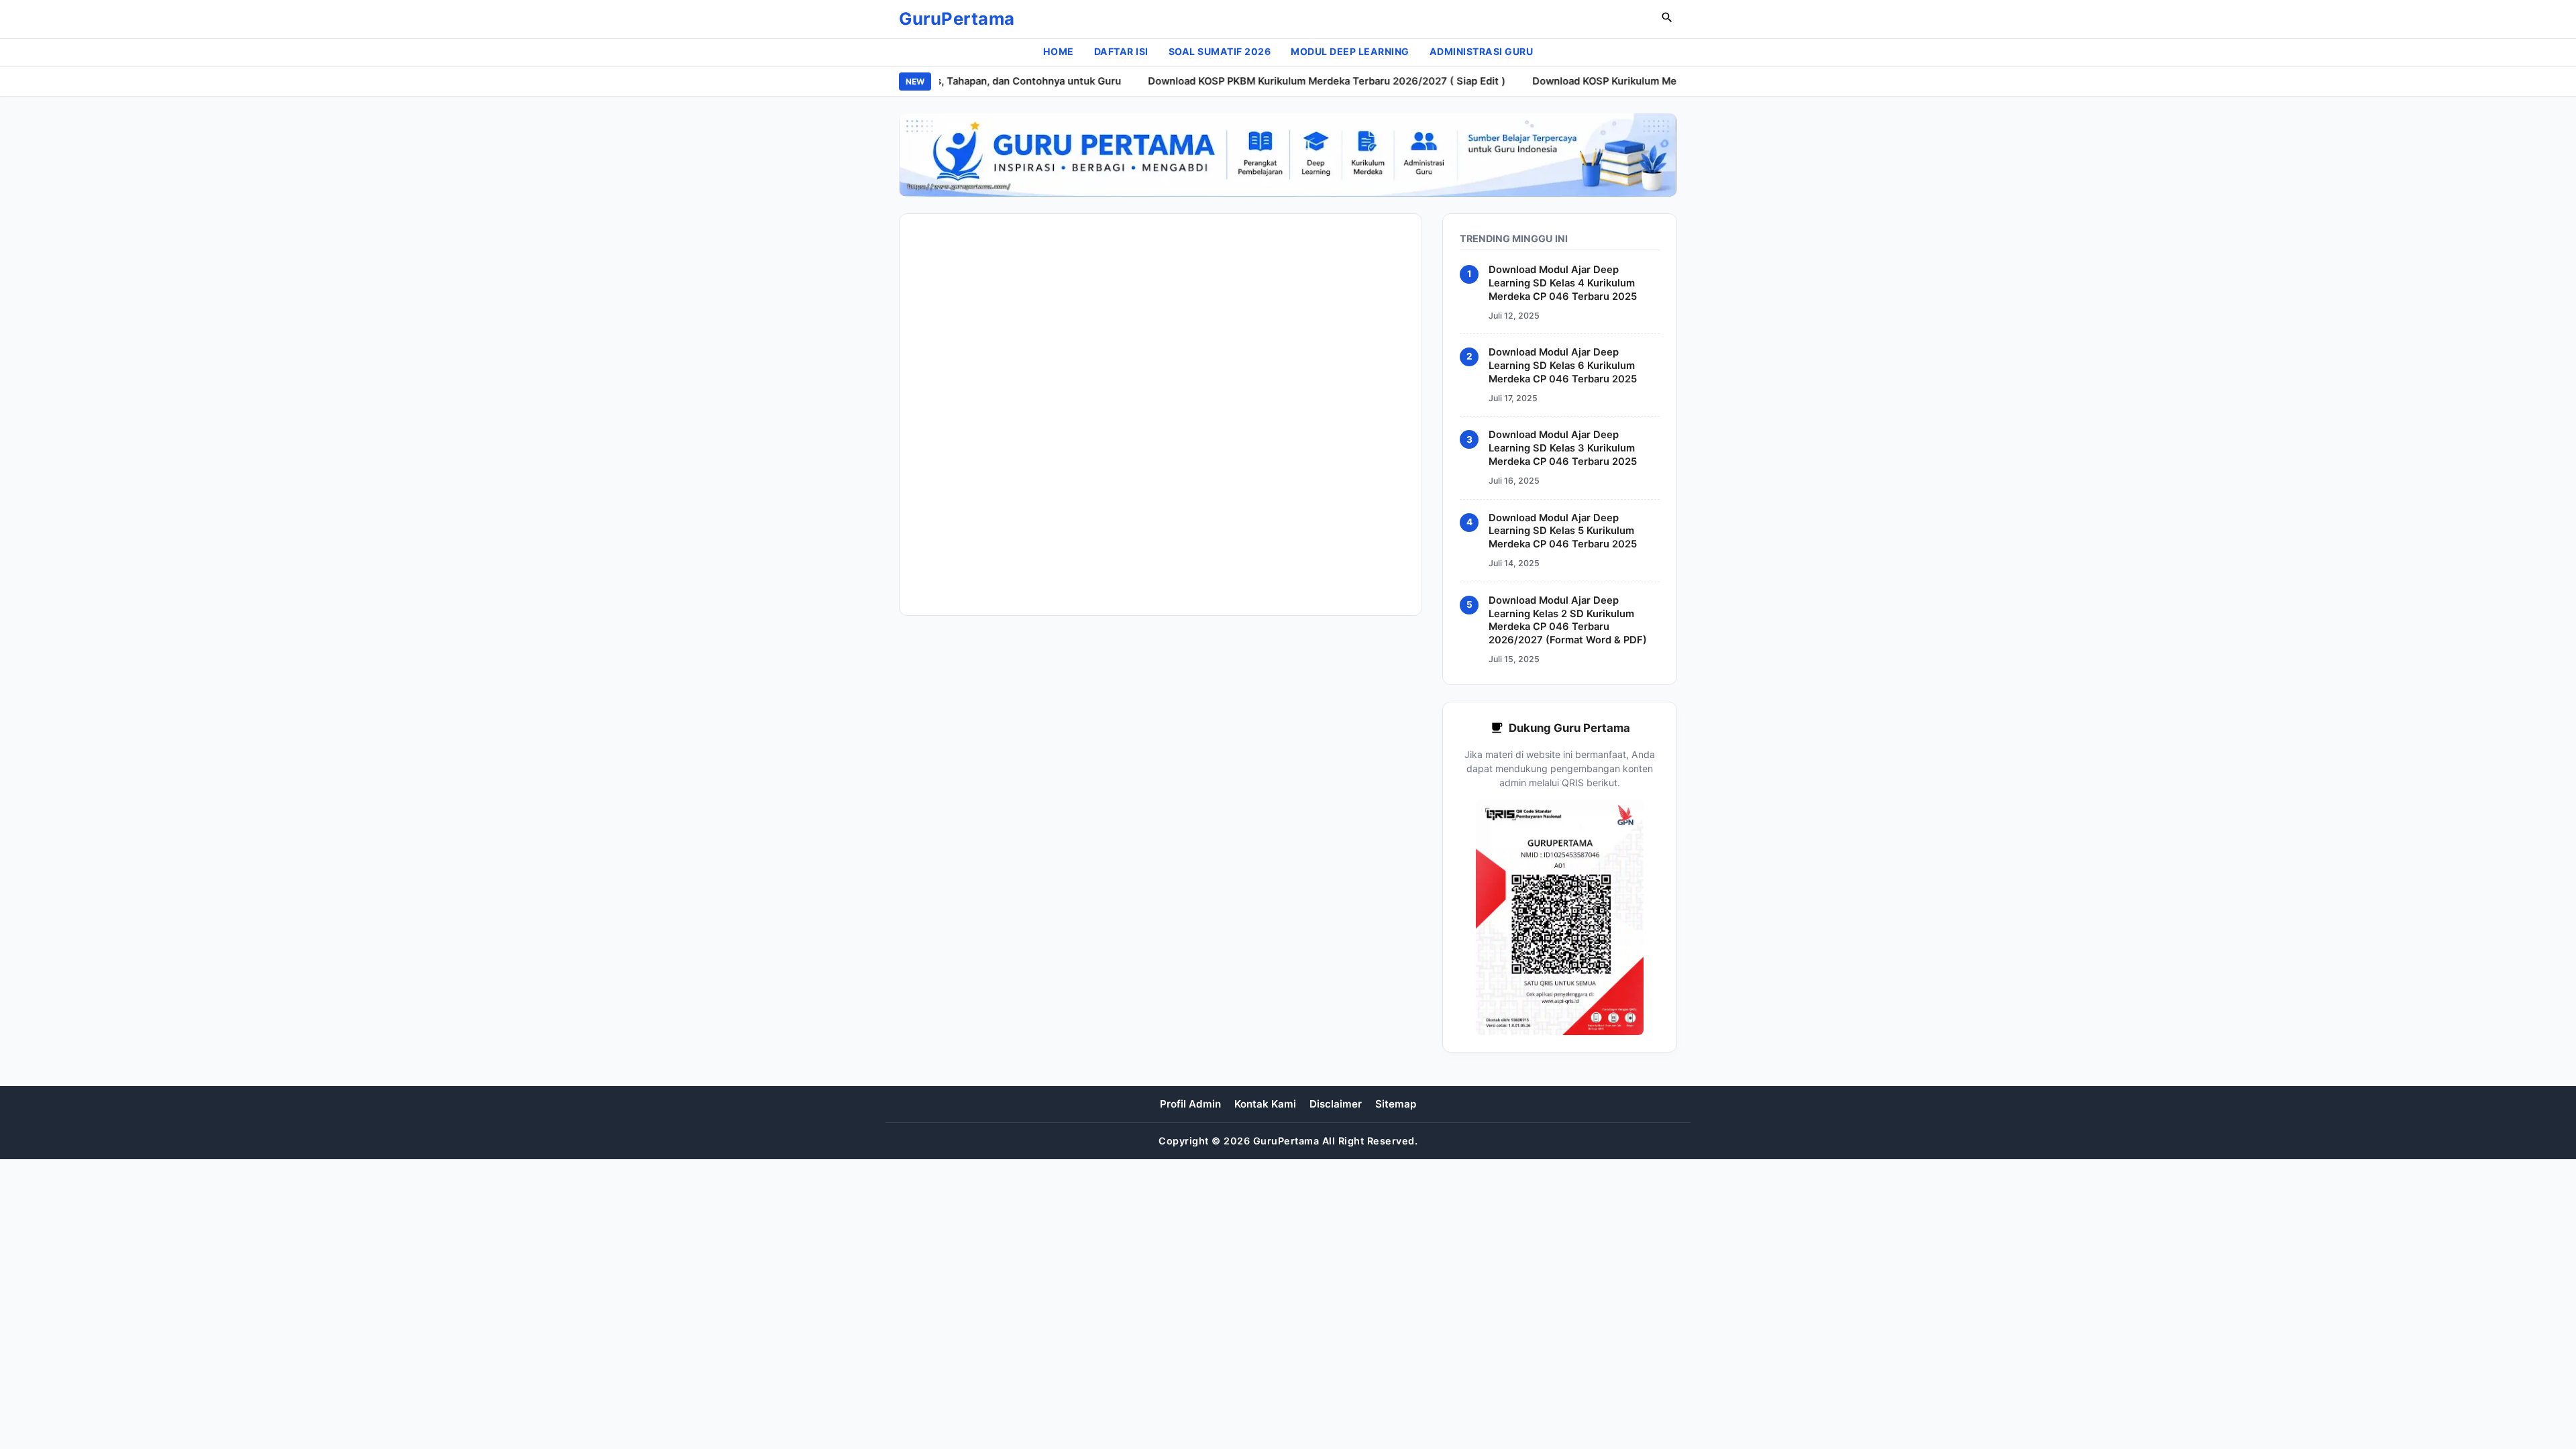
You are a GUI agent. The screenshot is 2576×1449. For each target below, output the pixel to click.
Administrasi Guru (1482, 51)
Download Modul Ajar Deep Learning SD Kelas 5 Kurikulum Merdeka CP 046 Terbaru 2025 (1563, 531)
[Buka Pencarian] (1667, 19)
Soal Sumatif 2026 (1220, 51)
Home (1059, 51)
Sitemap (1396, 1104)
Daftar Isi (1121, 51)
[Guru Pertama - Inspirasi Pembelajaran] (1288, 155)
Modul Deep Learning (1350, 51)
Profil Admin (1190, 1104)
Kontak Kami (1265, 1104)
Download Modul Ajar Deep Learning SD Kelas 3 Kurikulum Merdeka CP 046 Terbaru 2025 (1563, 448)
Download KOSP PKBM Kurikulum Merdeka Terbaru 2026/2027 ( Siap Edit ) (1298, 81)
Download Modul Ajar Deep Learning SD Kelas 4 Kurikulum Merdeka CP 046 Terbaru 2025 (1563, 283)
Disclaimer (1336, 1104)
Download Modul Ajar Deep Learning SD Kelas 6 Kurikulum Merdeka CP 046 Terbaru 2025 (1563, 366)
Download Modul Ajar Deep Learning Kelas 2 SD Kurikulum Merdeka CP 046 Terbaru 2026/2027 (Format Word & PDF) (1568, 621)
